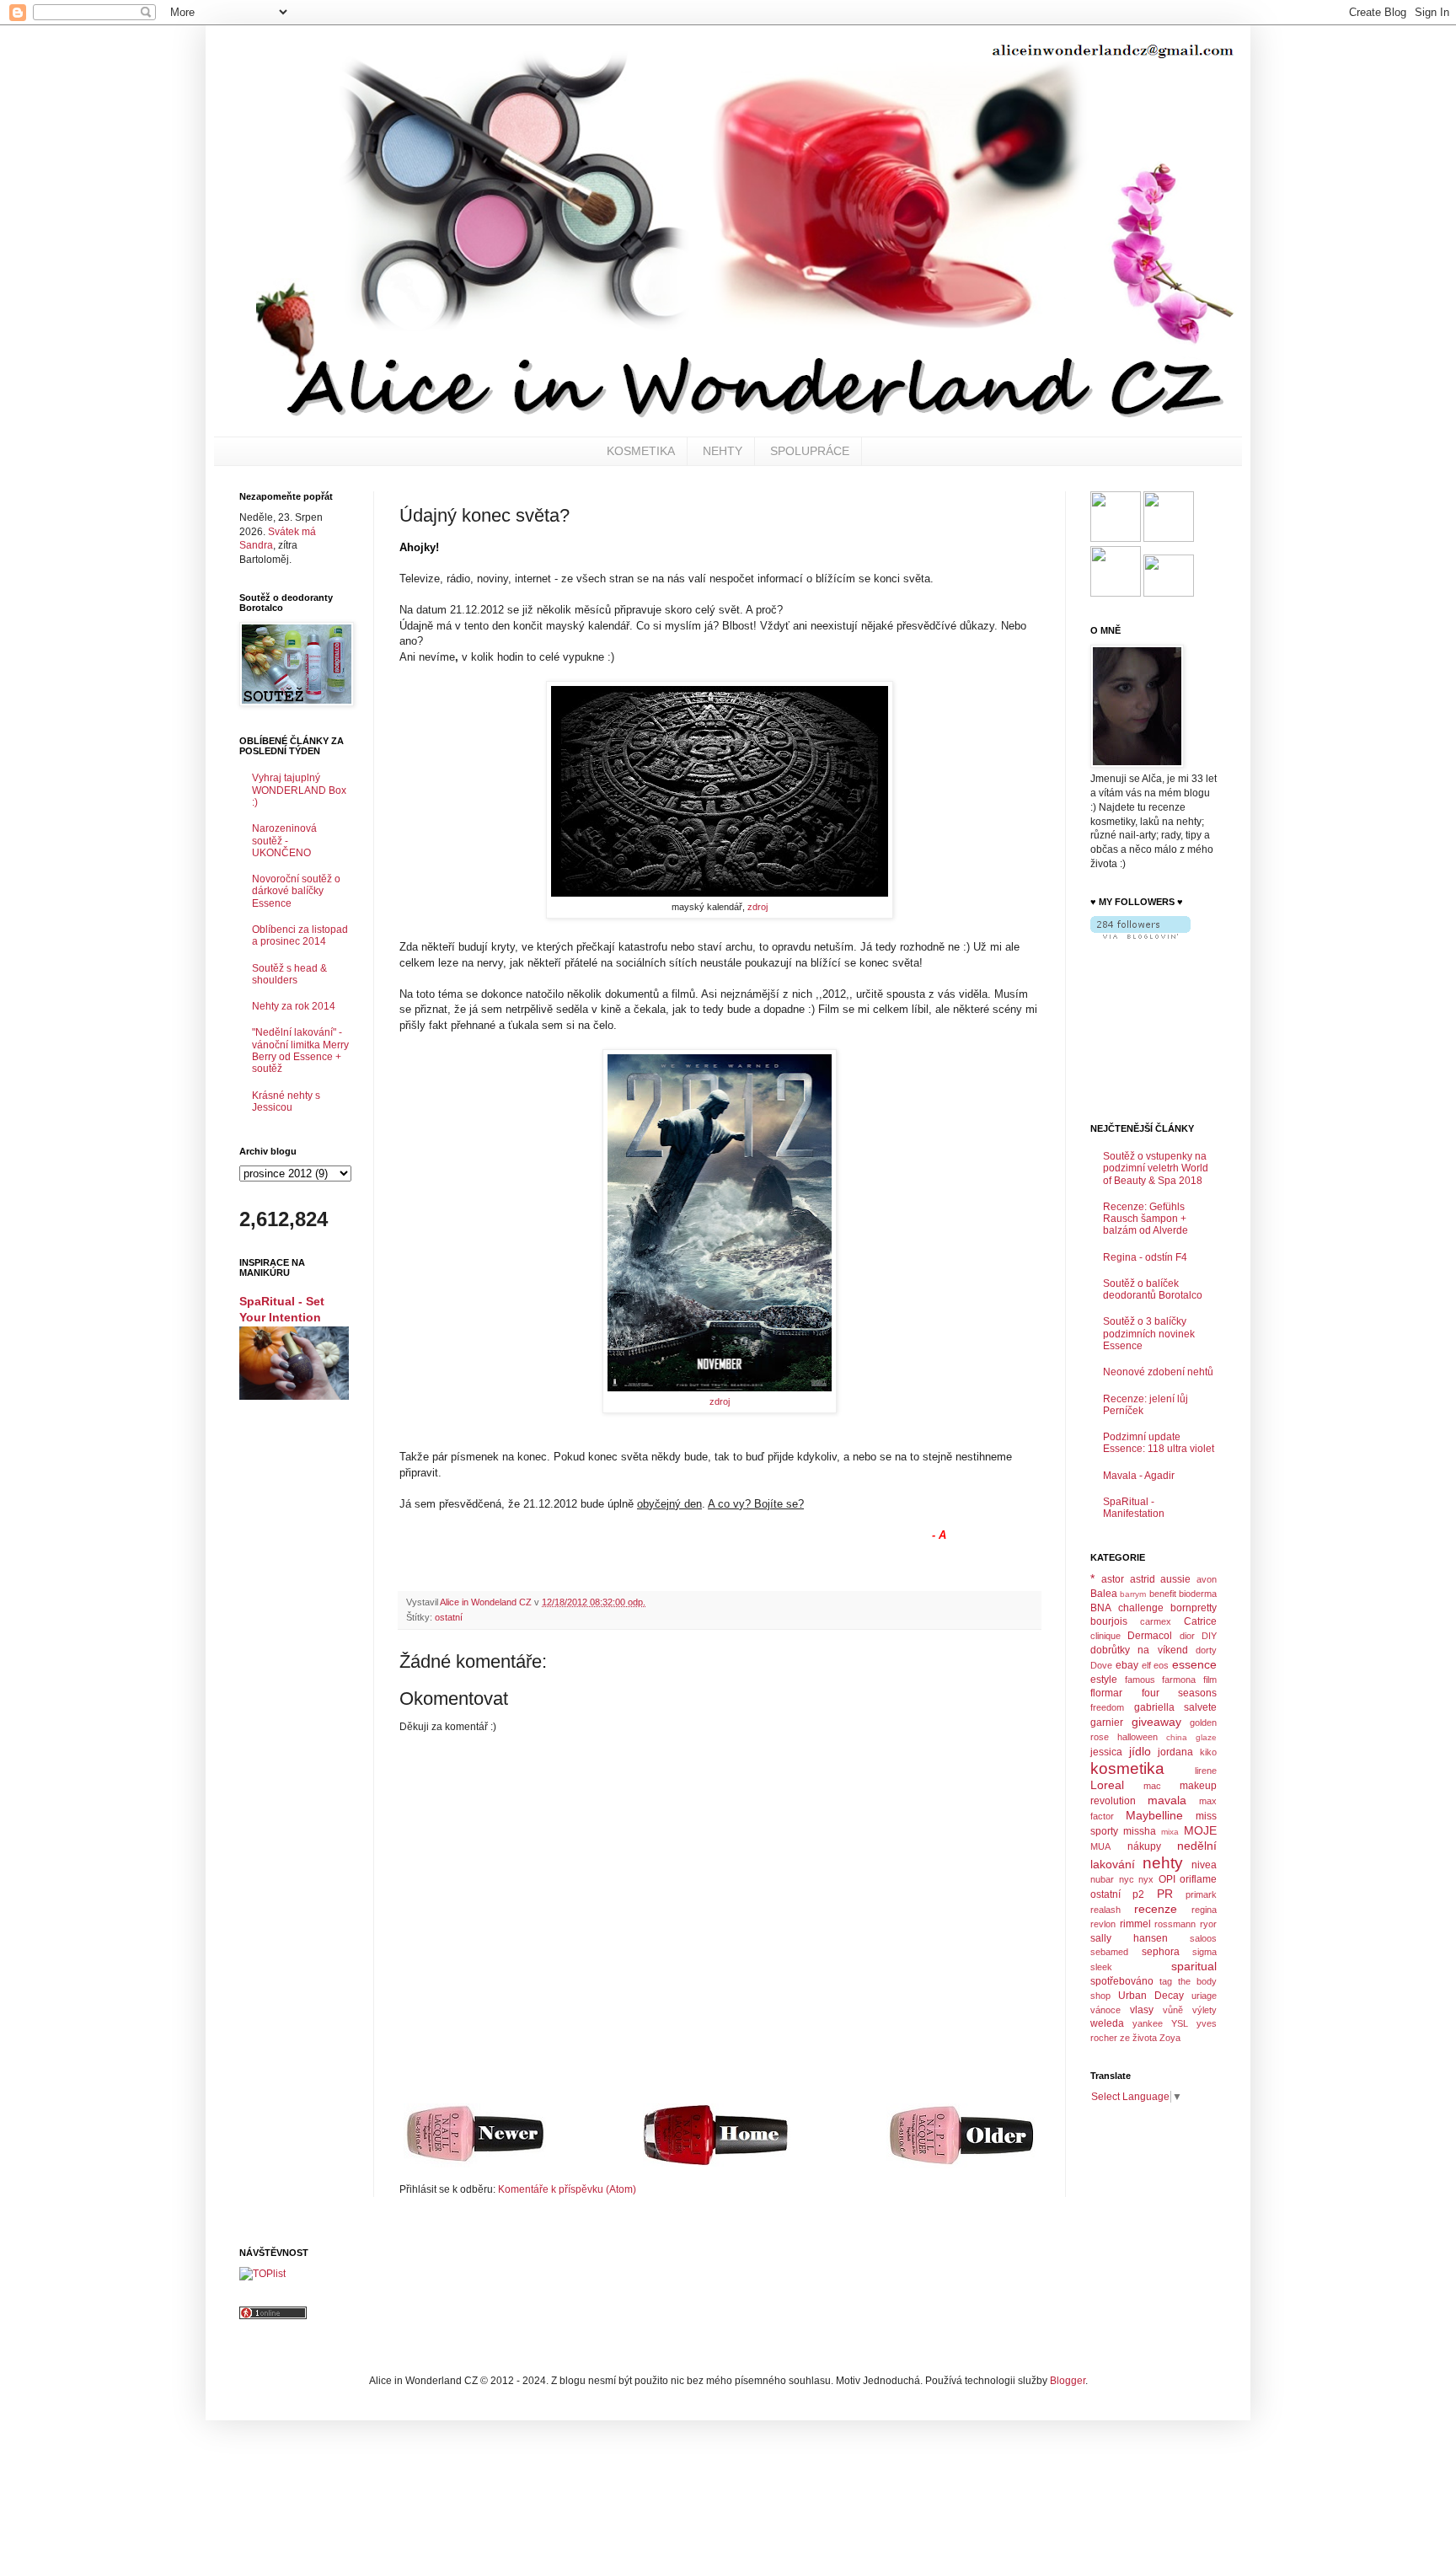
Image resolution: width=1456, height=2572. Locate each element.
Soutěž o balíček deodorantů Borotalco (1153, 1289)
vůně (1173, 2010)
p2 (1138, 1894)
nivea (1204, 1865)
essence (1194, 1664)
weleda (1107, 2023)
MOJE (1200, 1830)
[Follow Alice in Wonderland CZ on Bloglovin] (1140, 935)
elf (1146, 1665)
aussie (1175, 1579)
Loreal (1107, 1785)
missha (1140, 1831)
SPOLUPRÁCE (810, 451)
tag (1166, 1981)
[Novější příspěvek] (475, 2164)
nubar (1102, 1879)
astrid (1143, 1579)
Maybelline (1154, 1815)
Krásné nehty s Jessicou (286, 1101)
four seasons (1180, 1693)
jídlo (1140, 1751)
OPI (1167, 1879)
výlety (1204, 2010)
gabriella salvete (1176, 1707)
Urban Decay (1151, 1996)
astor (1113, 1579)
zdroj (757, 907)
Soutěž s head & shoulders (289, 974)
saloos (1203, 1938)
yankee (1148, 2023)
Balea (1104, 1594)
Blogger (1068, 2381)
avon (1207, 1579)
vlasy (1142, 2010)
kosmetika (1127, 1768)
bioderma (1198, 1594)
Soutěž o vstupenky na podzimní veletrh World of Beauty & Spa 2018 (1156, 1168)
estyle (1104, 1680)
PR (1165, 1894)
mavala (1167, 1800)
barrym (1133, 1594)
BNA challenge (1127, 1608)
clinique (1105, 1636)
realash (1105, 1910)
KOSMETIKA (641, 451)
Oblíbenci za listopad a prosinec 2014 (300, 935)
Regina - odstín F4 (1145, 1257)
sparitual (1194, 1966)
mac (1152, 1786)
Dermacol (1150, 1636)
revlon (1103, 1924)
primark (1201, 1894)
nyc (1127, 1879)
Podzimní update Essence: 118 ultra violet (1159, 1443)
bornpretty (1194, 1608)
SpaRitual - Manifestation (1134, 1508)
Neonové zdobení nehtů (1158, 1372)
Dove (1101, 1665)
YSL (1180, 2023)
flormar (1106, 1693)
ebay (1127, 1665)
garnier (1107, 1723)
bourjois (1109, 1621)
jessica (1106, 1752)
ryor (1208, 1924)
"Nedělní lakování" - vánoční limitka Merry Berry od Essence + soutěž (300, 1050)
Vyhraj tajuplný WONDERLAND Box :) (299, 790)
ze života (1138, 2038)
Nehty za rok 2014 (294, 1006)
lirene (1206, 1771)
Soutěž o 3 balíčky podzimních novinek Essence (1149, 1334)
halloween (1137, 1737)
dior (1187, 1636)
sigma (1204, 1952)
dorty (1206, 1650)
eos (1161, 1665)
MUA (1100, 1846)
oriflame (1198, 1879)
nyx (1146, 1879)
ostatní (449, 1617)
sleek (1101, 1967)
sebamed (1109, 1952)
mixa (1170, 1832)
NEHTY (723, 451)
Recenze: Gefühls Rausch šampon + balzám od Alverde (1146, 1219)
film (1210, 1680)
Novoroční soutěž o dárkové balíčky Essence (296, 891)
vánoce (1105, 2010)
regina (1204, 1910)
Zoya (1170, 2038)
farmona (1179, 1680)
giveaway (1156, 1722)
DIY (1209, 1636)
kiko (1208, 1752)
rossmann (1175, 1924)
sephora (1161, 1952)
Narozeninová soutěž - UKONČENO (284, 841)
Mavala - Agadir (1139, 1476)
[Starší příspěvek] (961, 2165)
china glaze (1191, 1737)
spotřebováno (1122, 1981)
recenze (1156, 1909)
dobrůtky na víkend (1139, 1650)
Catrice (1200, 1621)
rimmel (1135, 1924)
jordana (1175, 1752)
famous (1140, 1680)
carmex (1156, 1621)
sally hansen (1129, 1938)
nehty (1163, 1863)
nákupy (1144, 1846)
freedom (1107, 1707)
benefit (1163, 1594)
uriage (1204, 1996)
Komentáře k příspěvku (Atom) (567, 2189)
